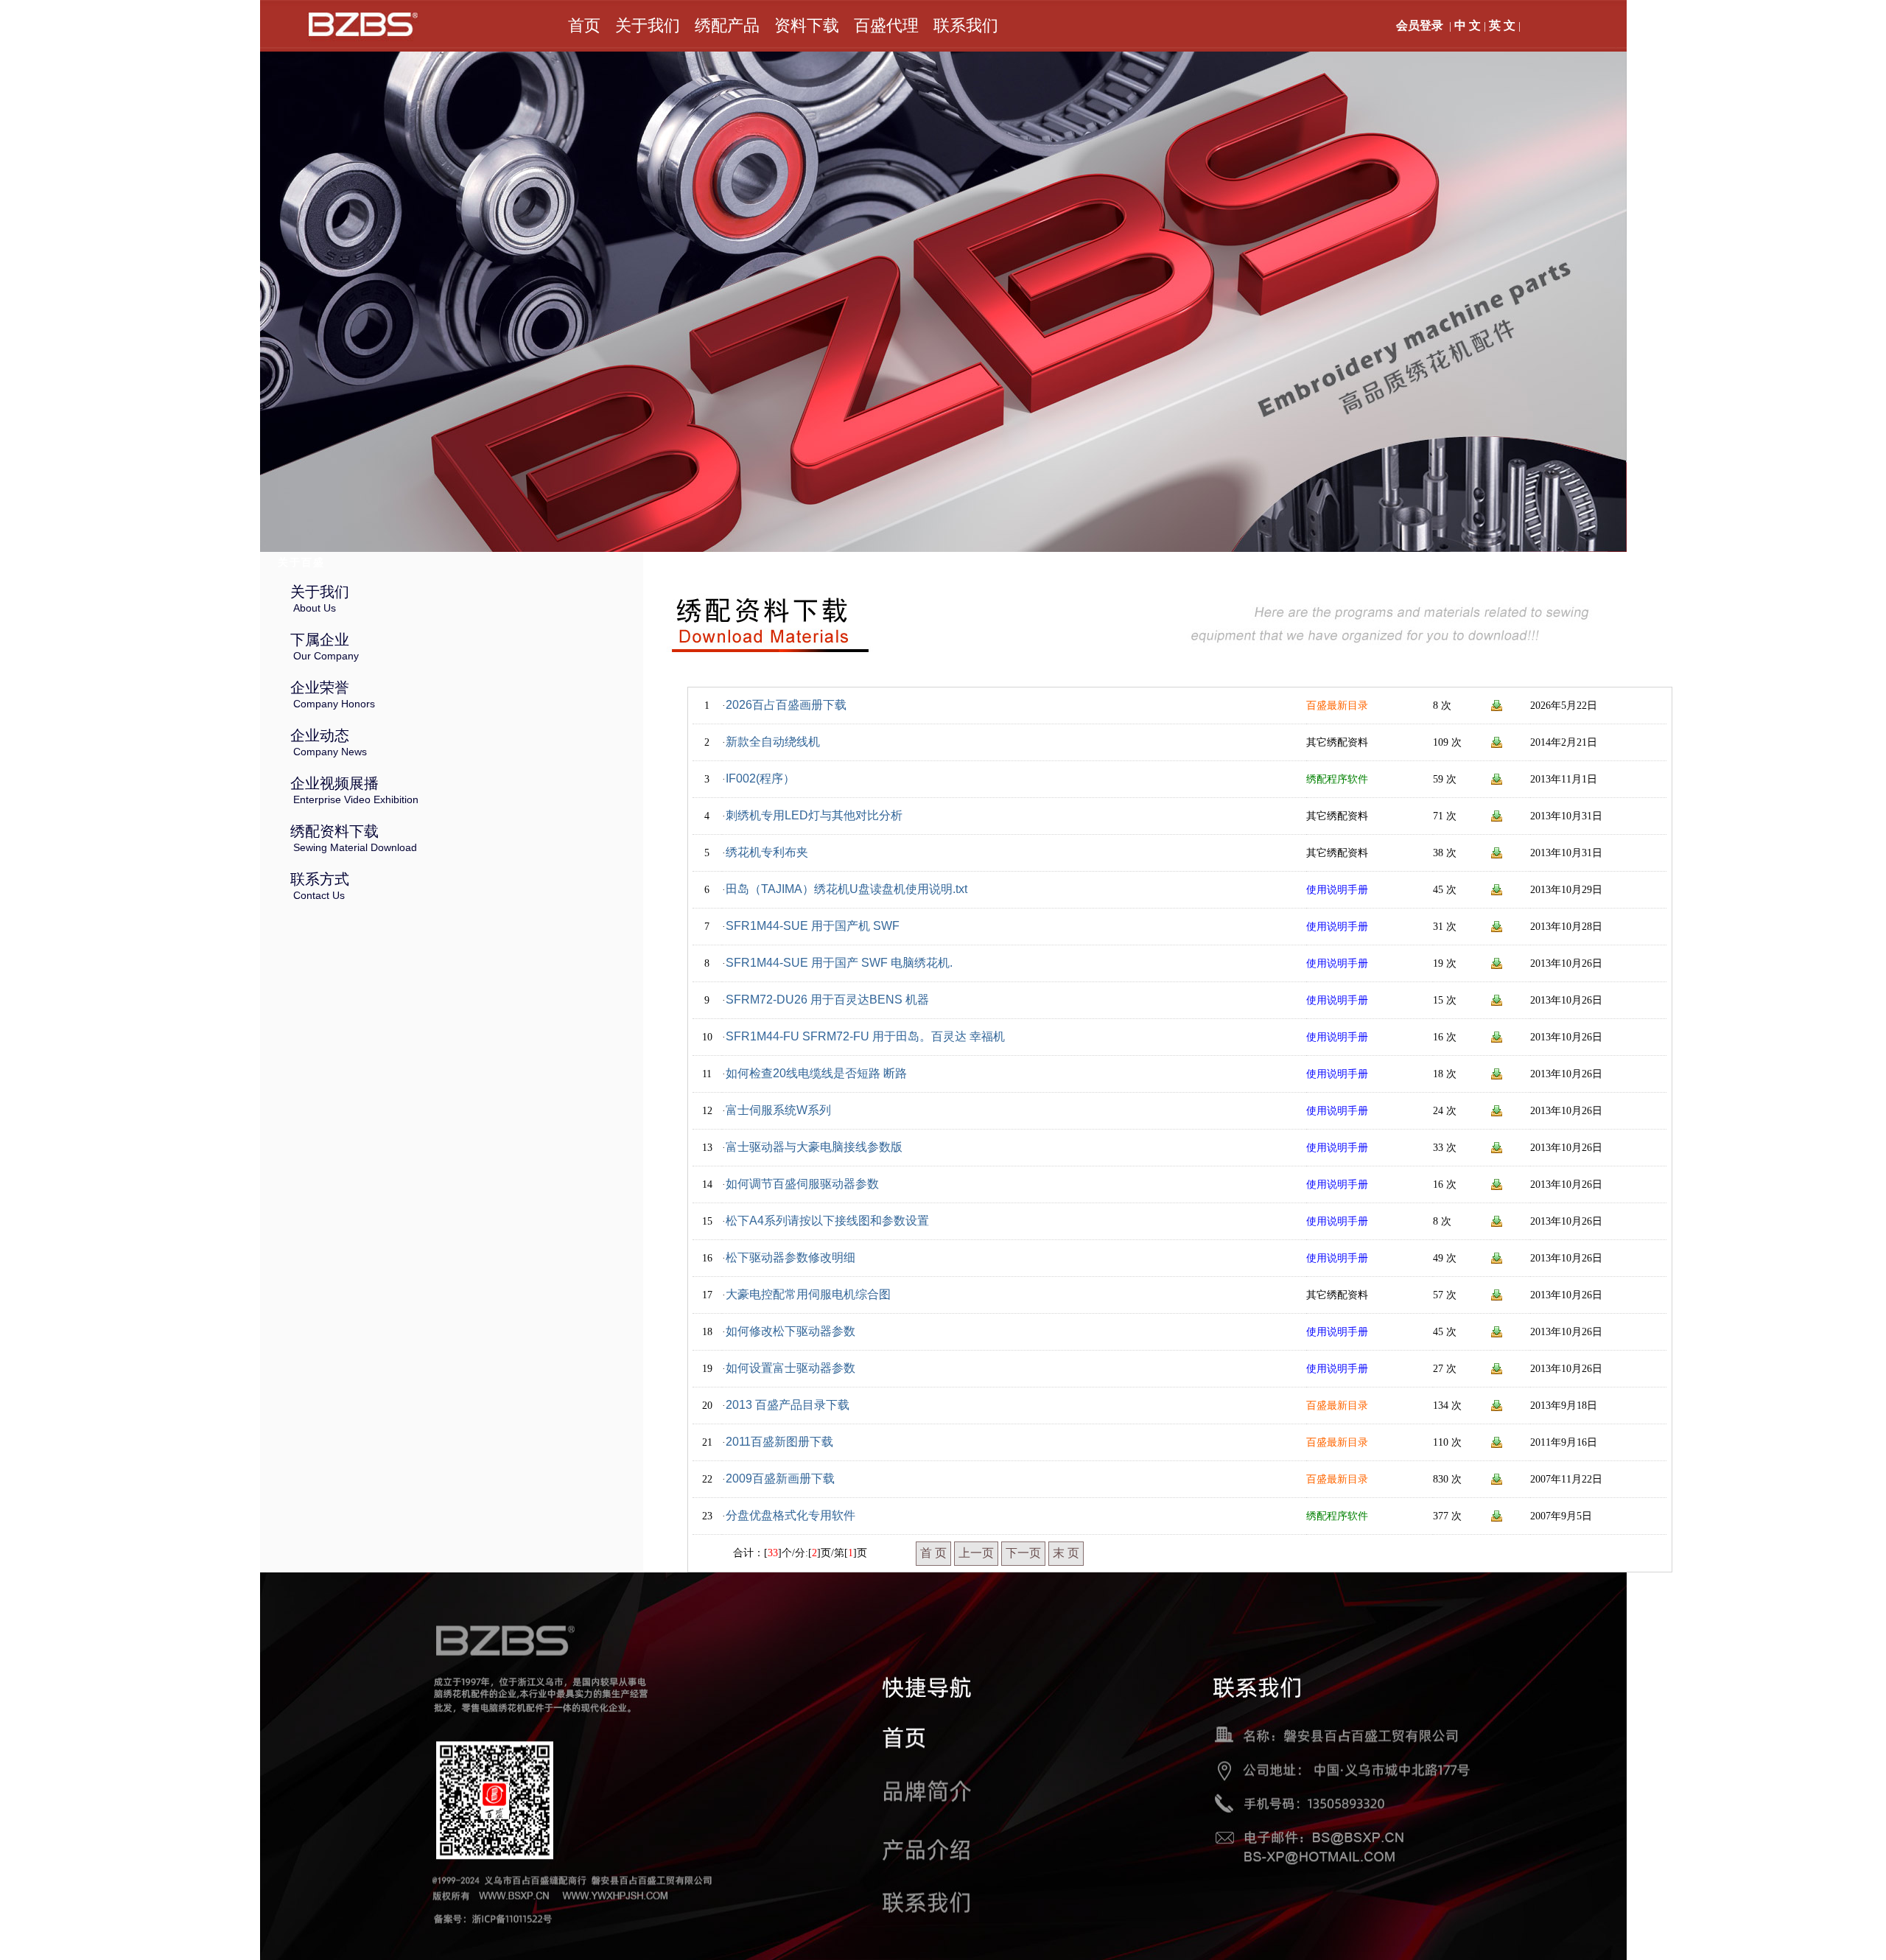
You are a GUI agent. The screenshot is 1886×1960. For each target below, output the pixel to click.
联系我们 (966, 25)
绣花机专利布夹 (767, 852)
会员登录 (1420, 25)
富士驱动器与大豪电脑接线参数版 (814, 1147)
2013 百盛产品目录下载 (788, 1405)
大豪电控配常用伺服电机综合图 (808, 1294)
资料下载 (807, 25)
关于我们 (648, 25)
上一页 (976, 1553)
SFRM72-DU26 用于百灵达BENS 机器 (827, 1000)
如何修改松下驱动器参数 (790, 1331)
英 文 (1502, 25)
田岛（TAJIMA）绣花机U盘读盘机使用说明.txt (846, 889)
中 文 (1468, 25)
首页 (584, 25)
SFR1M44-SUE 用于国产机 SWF (813, 926)
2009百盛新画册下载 (780, 1478)
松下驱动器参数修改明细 (790, 1257)
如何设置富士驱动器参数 (790, 1368)
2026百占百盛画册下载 (786, 705)
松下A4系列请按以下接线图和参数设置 (827, 1221)
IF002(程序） (760, 778)
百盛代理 (886, 25)
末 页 (1066, 1553)
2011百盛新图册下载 (779, 1442)
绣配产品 (727, 25)
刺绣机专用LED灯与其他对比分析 (814, 815)
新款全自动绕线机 (773, 742)
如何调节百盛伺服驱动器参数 (802, 1184)
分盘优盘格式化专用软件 (790, 1515)
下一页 (1023, 1553)
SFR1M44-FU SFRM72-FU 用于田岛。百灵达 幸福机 (865, 1036)
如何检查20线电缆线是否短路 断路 (816, 1073)
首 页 (933, 1553)
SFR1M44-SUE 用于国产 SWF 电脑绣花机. (839, 963)
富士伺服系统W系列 (778, 1110)
